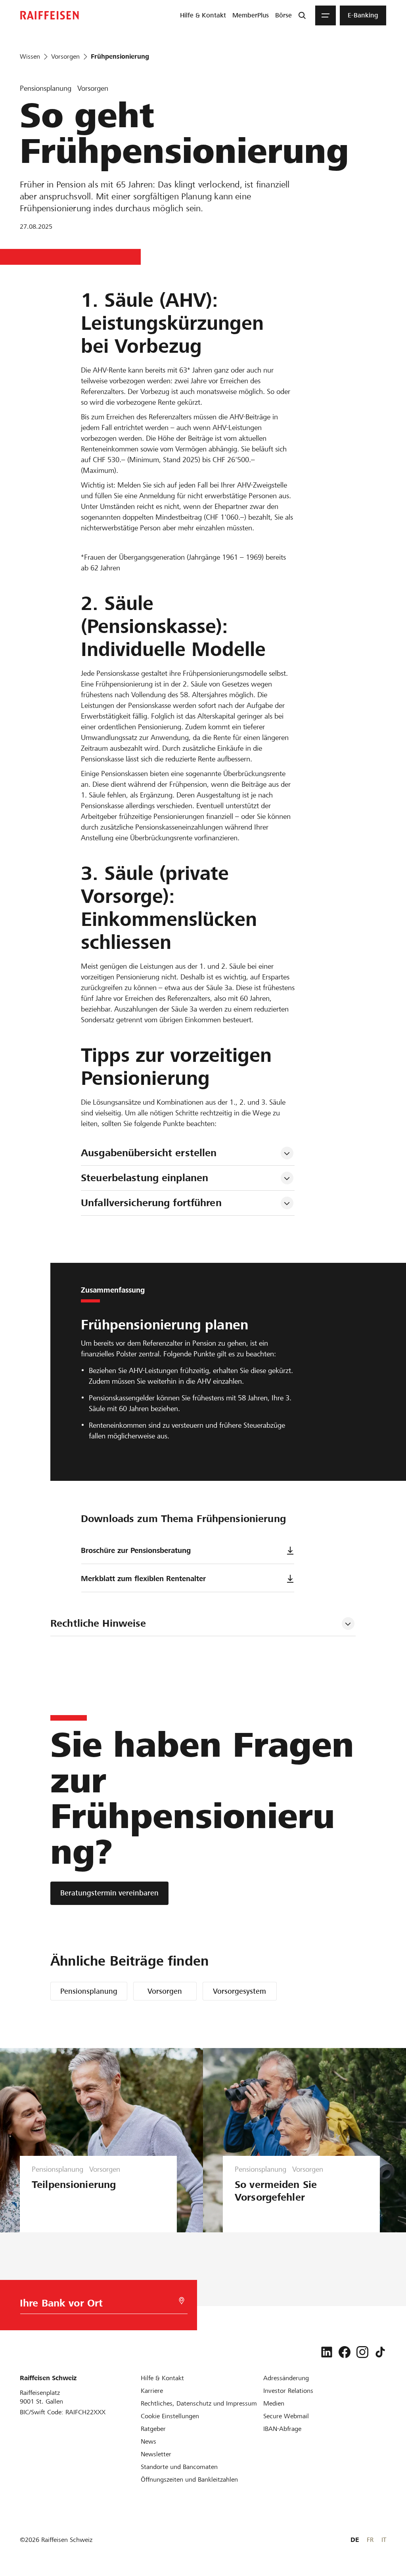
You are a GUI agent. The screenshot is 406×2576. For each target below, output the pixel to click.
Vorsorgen (165, 1991)
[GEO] (182, 2301)
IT (384, 2540)
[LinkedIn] (327, 2352)
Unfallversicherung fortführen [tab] (151, 1203)
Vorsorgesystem (239, 1991)
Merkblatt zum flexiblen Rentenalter (143, 1579)
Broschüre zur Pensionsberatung (136, 1550)
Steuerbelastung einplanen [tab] (145, 1178)
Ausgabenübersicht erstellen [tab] (149, 1153)
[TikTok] (380, 2352)
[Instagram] (362, 2352)
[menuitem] (203, 15)
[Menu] (326, 15)
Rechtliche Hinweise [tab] (98, 1623)
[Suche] (302, 15)
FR (370, 2540)
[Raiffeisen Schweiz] (50, 15)
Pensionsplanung (89, 1991)
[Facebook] (345, 2352)
